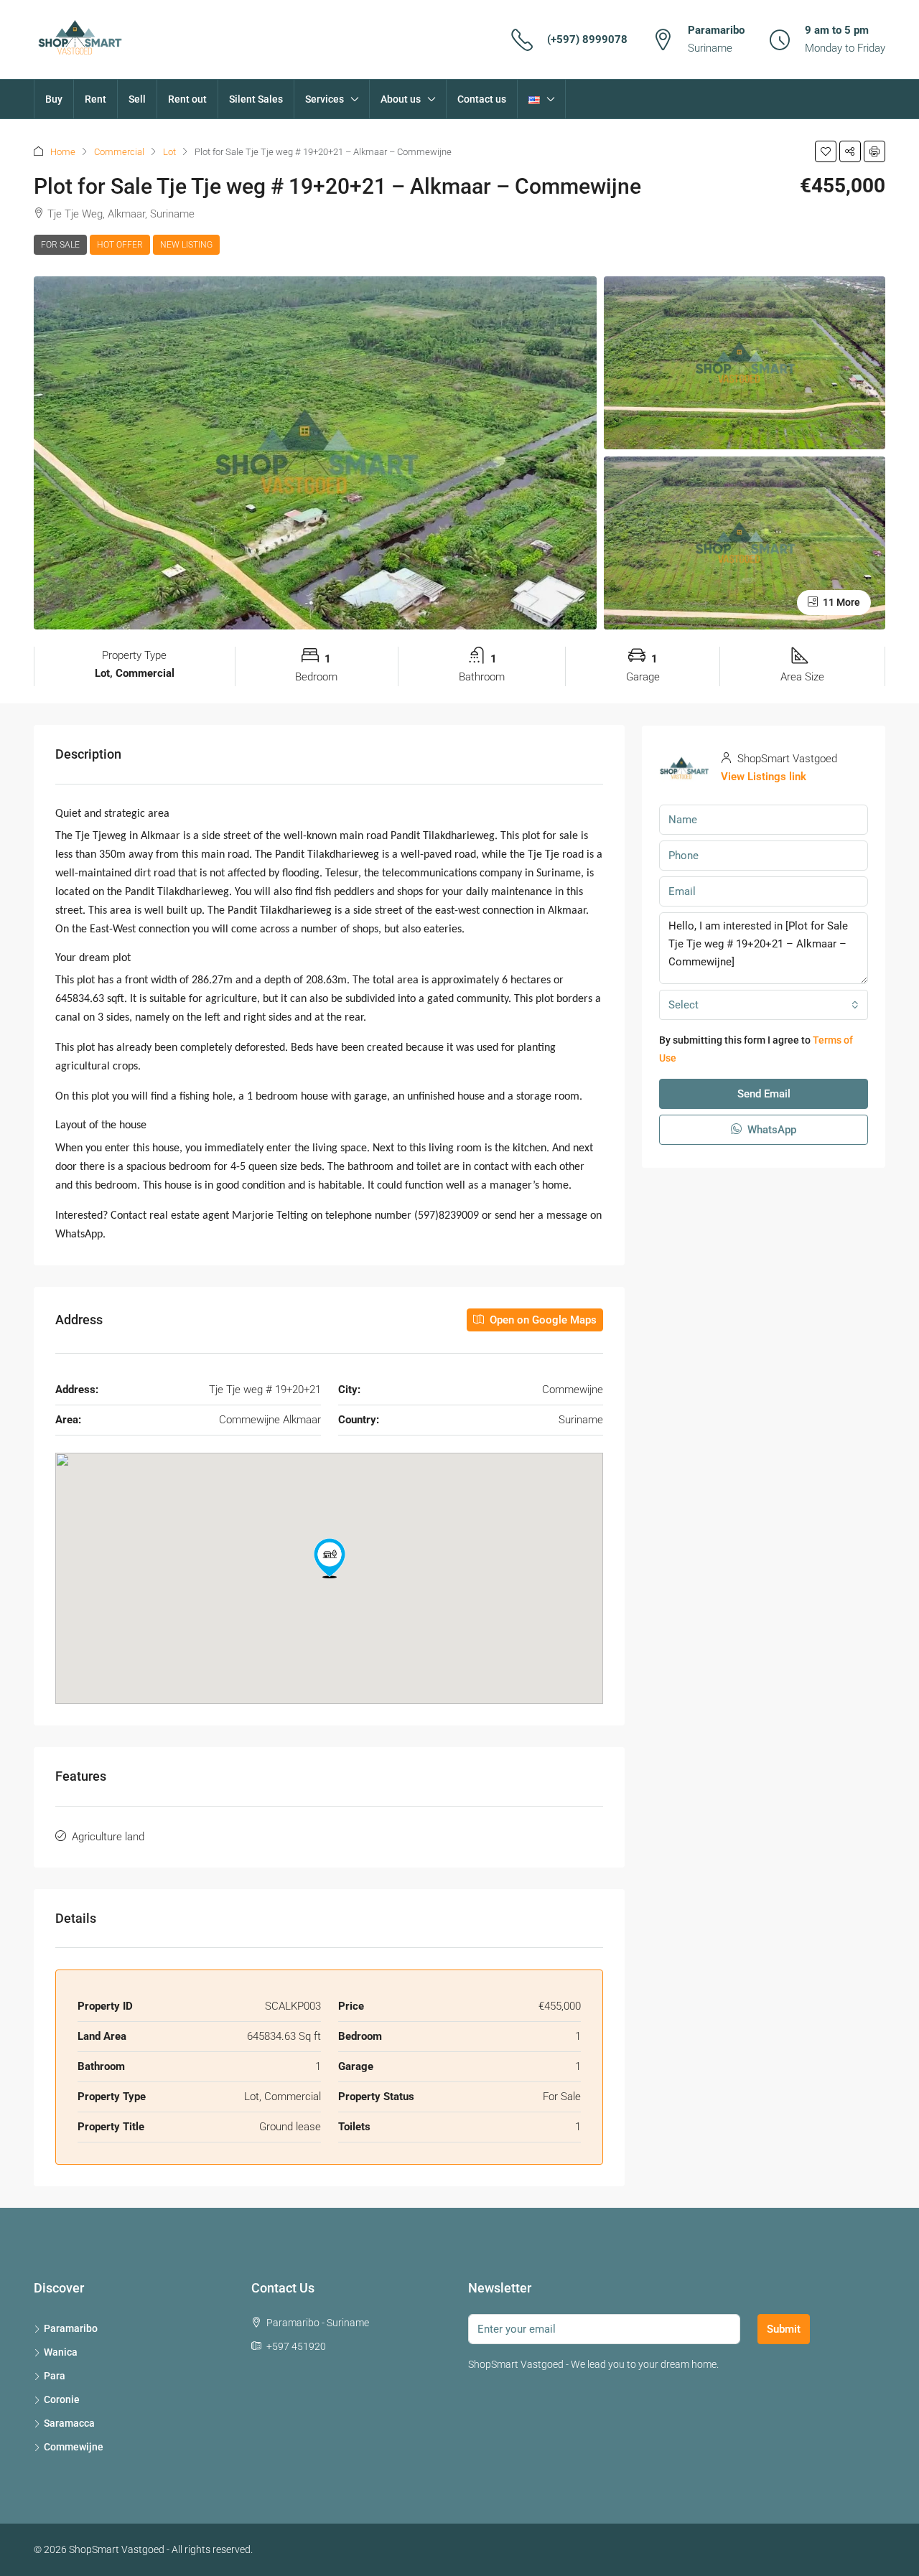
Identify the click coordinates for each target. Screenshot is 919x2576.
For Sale (60, 245)
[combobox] (764, 1005)
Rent (95, 99)
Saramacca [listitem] (69, 2423)
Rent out (187, 99)
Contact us (482, 99)
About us (401, 99)
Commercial (119, 152)
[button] (826, 151)
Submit (784, 2329)
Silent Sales (256, 99)
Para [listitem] (55, 2376)
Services (325, 99)
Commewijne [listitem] (74, 2447)
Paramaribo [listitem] (71, 2328)
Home (63, 152)
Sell (137, 99)
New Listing (186, 245)
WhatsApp (770, 1130)
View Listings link (764, 777)
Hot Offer (120, 245)
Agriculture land (108, 1837)
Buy (54, 99)
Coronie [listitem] (62, 2399)
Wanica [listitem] (61, 2352)
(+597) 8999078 (587, 39)
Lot (169, 152)
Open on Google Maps (542, 1320)
